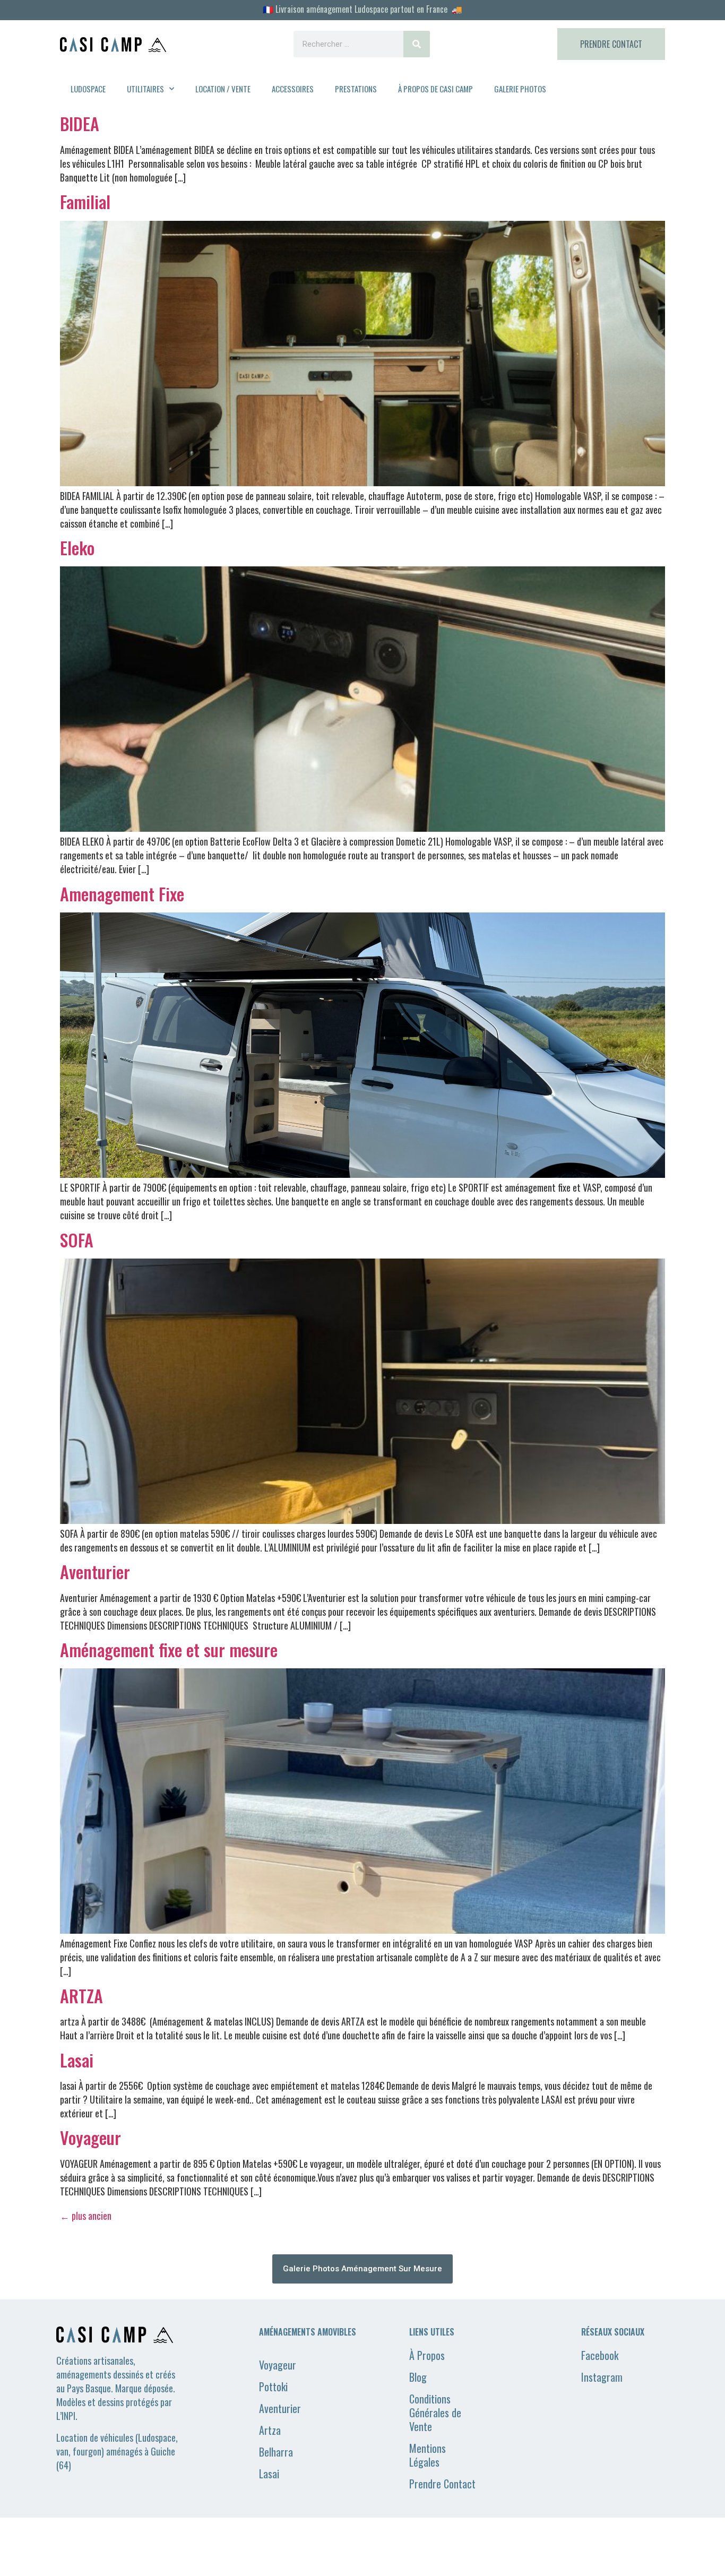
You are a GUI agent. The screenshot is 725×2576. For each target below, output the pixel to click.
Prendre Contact (442, 2484)
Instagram (602, 2377)
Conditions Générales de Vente (435, 2413)
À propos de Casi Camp (435, 89)
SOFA (77, 1240)
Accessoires (293, 89)
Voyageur (90, 2137)
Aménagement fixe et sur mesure (169, 1649)
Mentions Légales (428, 2455)
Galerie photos (520, 89)
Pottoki (273, 2387)
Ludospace (88, 89)
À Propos (427, 2355)
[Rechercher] (417, 44)
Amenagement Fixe (122, 894)
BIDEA (80, 123)
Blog (418, 2377)
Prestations (356, 89)
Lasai (77, 2060)
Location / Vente (223, 89)
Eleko (77, 548)
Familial (85, 201)
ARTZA (81, 1996)
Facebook (600, 2355)
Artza (270, 2430)
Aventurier (95, 1571)
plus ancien (86, 2216)
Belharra (276, 2452)
